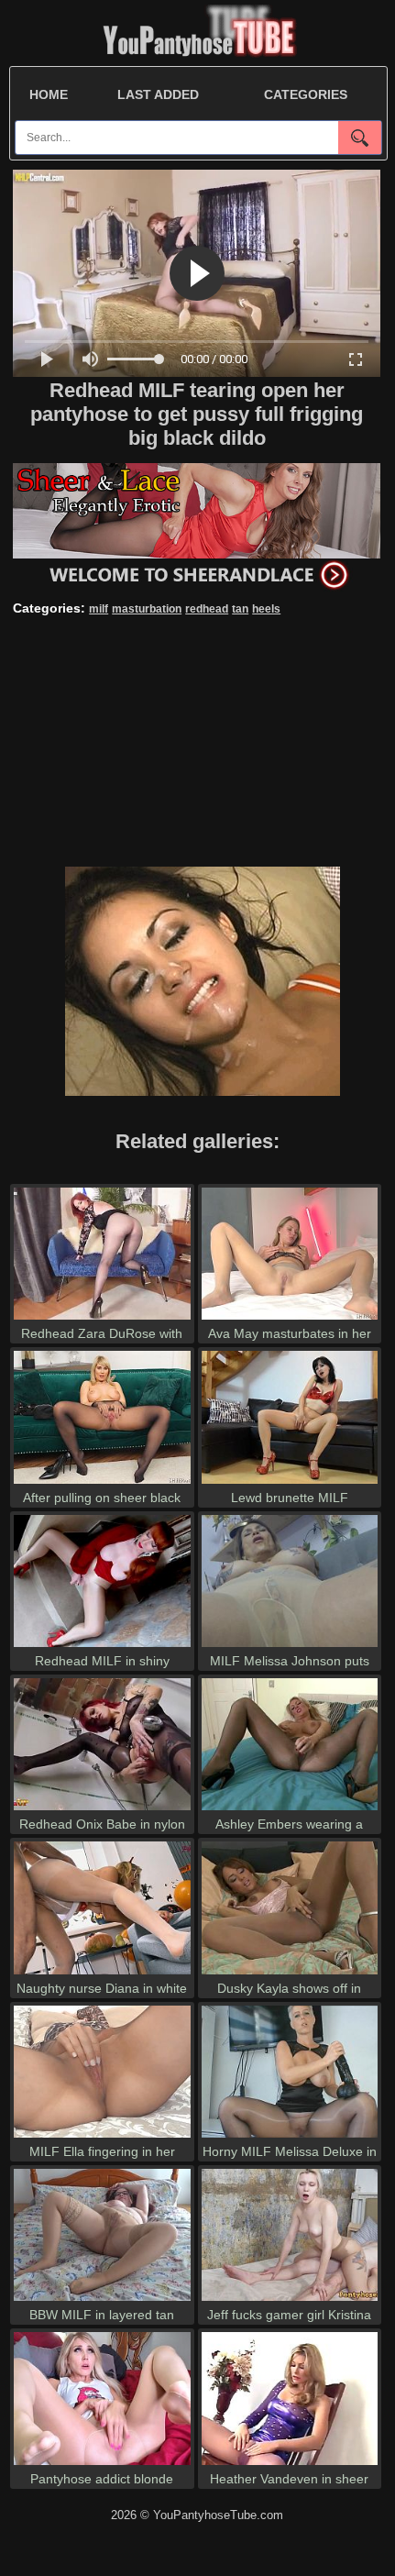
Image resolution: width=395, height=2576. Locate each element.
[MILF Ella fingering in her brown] (102, 2137)
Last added (158, 94)
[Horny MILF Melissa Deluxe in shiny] (290, 2137)
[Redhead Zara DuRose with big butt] (102, 1319)
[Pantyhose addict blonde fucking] (102, 2465)
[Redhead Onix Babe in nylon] (102, 1810)
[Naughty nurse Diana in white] (102, 1974)
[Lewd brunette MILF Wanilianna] (290, 1483)
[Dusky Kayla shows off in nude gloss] (290, 1974)
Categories (306, 94)
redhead (207, 609)
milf (99, 609)
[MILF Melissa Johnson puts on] (290, 1647)
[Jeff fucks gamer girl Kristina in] (290, 2300)
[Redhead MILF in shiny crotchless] (102, 1647)
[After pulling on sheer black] (102, 1483)
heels (266, 609)
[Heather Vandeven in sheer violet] (290, 2465)
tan (240, 609)
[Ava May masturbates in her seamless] (290, 1319)
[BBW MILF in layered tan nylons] (102, 2300)
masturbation (147, 609)
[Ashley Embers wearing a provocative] (290, 1810)
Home (49, 94)
